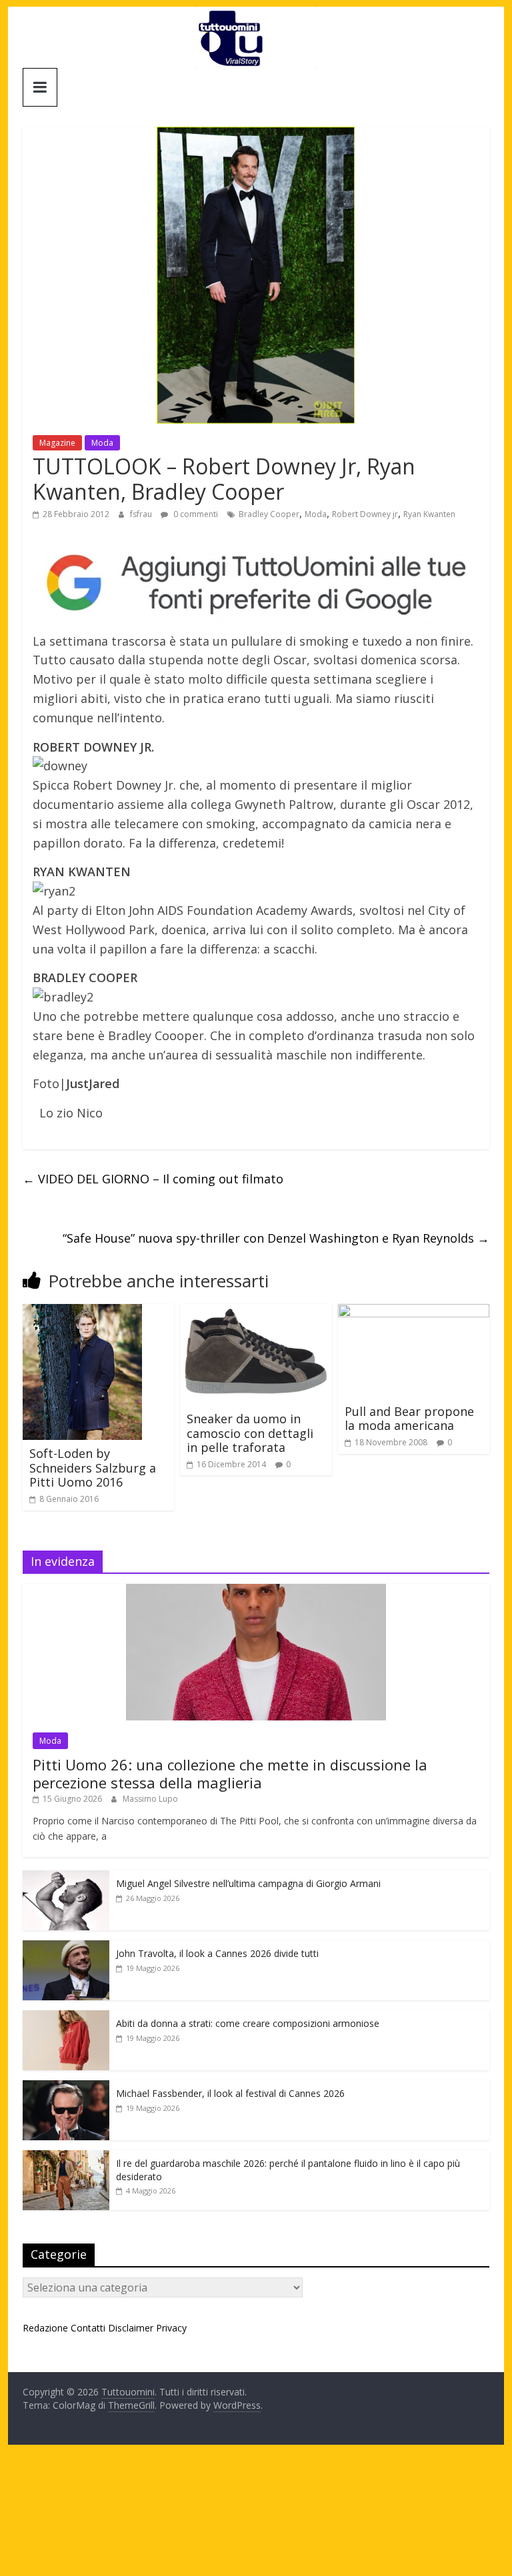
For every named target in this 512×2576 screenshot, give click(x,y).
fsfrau (142, 514)
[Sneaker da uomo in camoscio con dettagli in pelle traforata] (256, 1312)
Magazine (57, 443)
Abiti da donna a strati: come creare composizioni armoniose (248, 2023)
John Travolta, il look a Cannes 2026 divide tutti (217, 1953)
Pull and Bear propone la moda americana (409, 1419)
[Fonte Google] (256, 583)
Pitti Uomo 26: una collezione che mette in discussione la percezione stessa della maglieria (230, 1773)
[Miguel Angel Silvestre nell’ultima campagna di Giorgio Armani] (66, 1877)
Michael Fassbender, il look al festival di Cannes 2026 (230, 2093)
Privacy (171, 2328)
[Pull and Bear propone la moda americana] (414, 1312)
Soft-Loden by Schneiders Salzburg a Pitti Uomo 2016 (93, 1468)
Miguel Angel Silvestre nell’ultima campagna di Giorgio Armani (248, 1883)
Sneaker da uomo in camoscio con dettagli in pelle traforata (250, 1433)
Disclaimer (131, 2328)
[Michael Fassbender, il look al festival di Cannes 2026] (66, 2087)
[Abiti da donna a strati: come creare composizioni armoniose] (66, 2017)
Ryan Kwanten (429, 514)
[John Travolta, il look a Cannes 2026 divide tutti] (66, 1947)
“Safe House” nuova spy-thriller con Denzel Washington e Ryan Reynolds (276, 1238)
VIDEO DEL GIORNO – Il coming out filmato (153, 1179)
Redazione (45, 2328)
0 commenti (195, 514)
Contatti (88, 2328)
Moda (102, 443)
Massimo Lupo (150, 1799)
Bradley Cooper (269, 514)
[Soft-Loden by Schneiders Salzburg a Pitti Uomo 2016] (82, 1312)
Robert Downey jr (365, 514)
